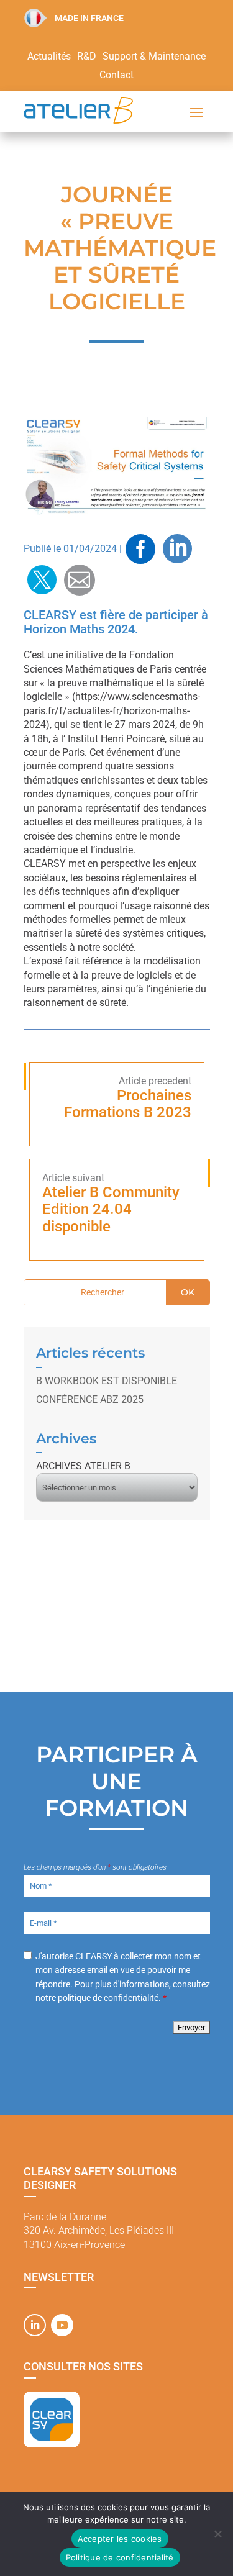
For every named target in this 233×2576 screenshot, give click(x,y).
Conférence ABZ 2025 (90, 1399)
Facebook (140, 549)
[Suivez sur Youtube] (62, 2325)
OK (188, 1292)
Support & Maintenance (154, 57)
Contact (116, 76)
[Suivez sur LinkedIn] (35, 2325)
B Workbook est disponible (107, 1381)
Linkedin (178, 549)
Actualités (49, 57)
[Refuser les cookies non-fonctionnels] (217, 2534)
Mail (80, 580)
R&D (87, 57)
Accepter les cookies (120, 2539)
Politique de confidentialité (120, 2557)
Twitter (42, 580)
